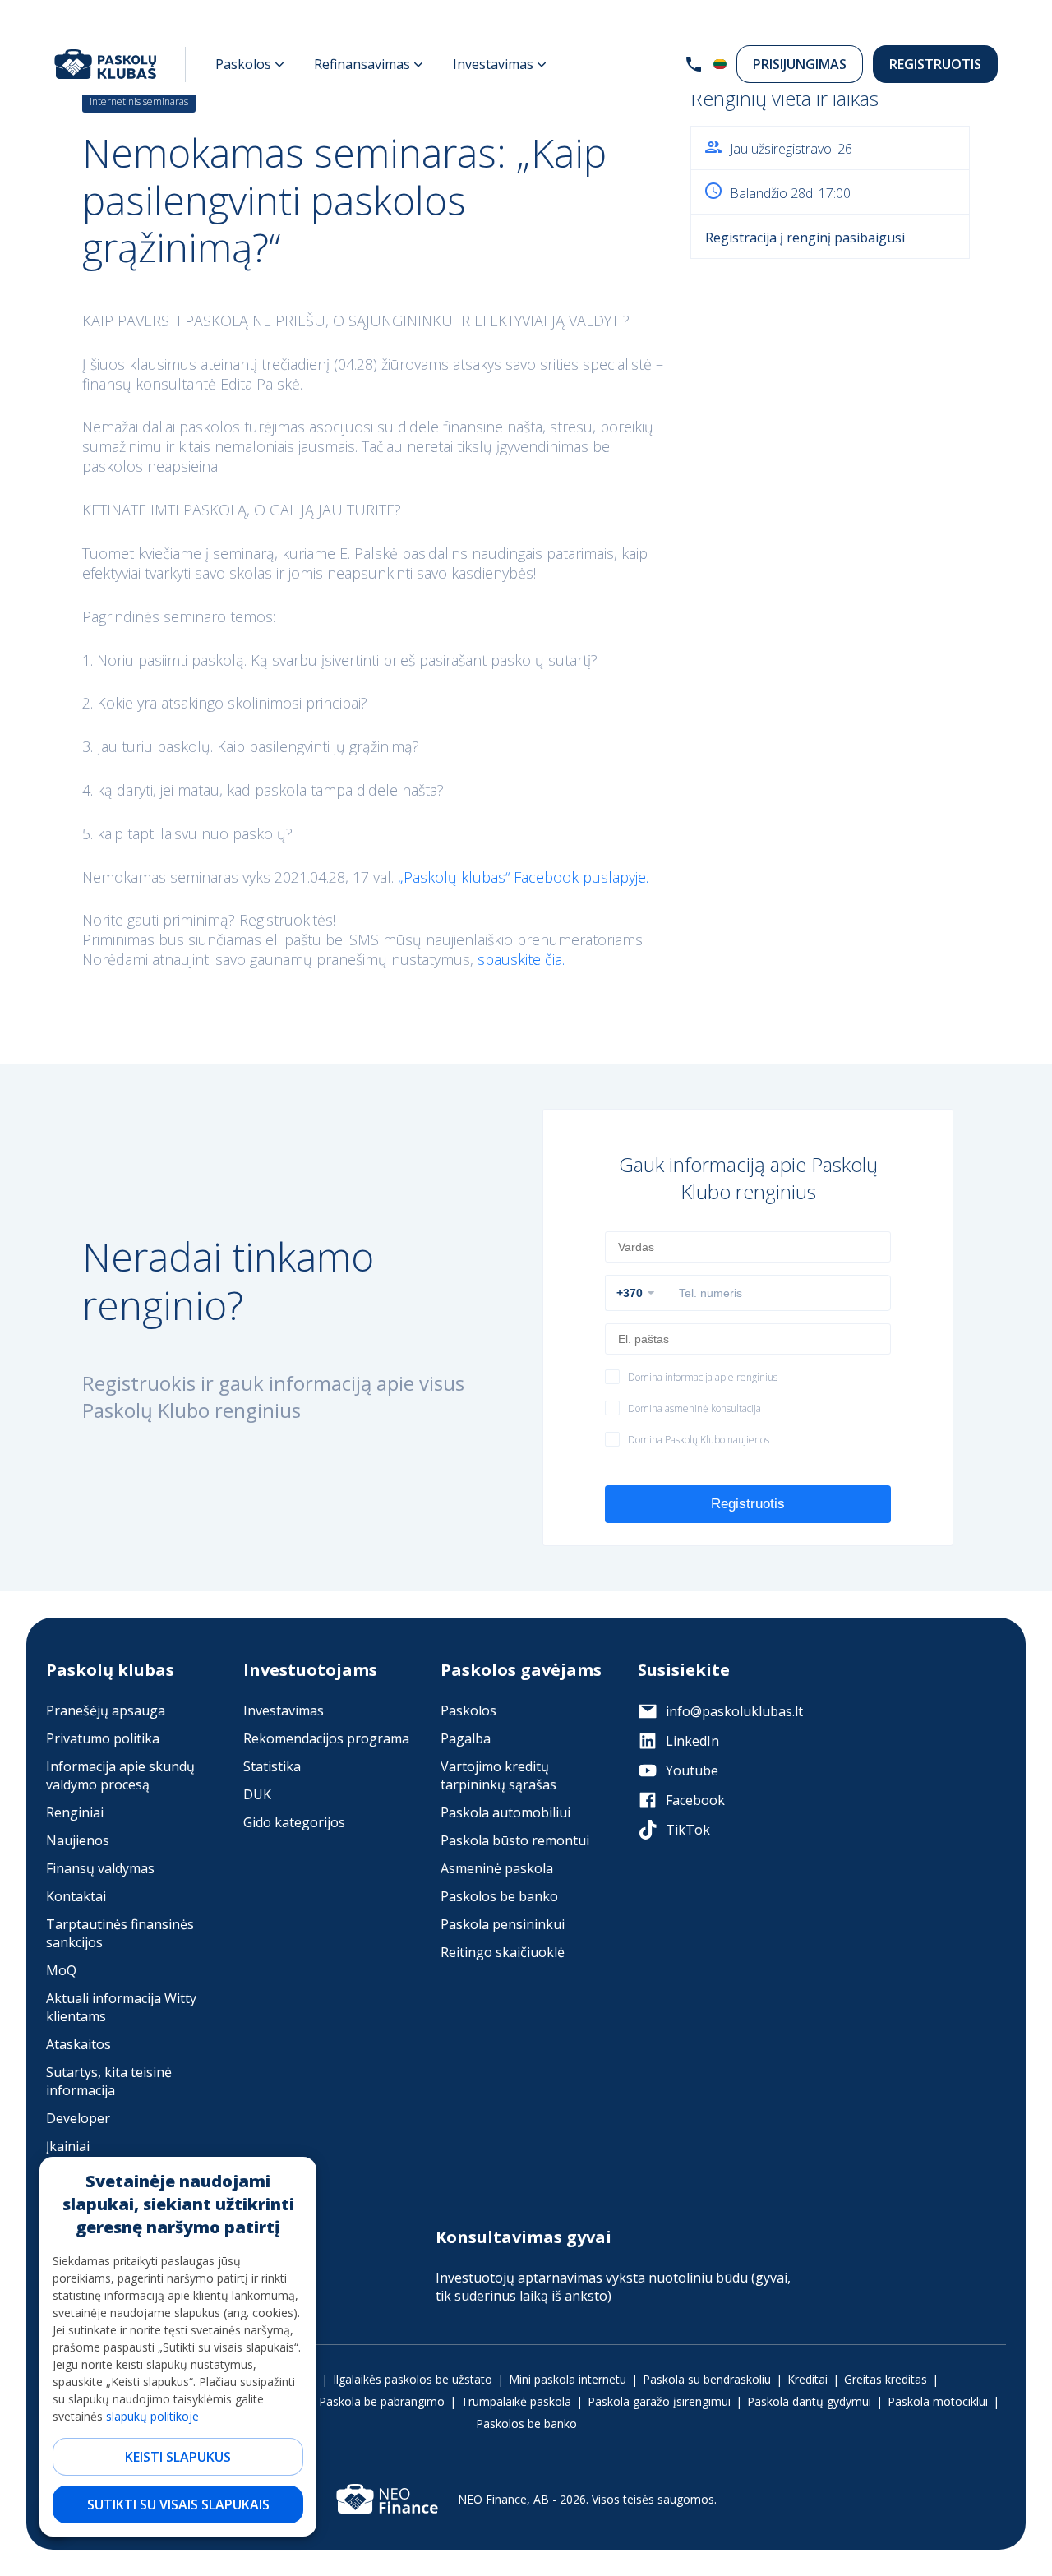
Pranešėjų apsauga (106, 1710)
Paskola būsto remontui (515, 1840)
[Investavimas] (500, 64)
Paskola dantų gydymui (809, 2401)
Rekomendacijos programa (326, 1738)
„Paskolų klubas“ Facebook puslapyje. (523, 877)
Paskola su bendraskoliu (707, 2379)
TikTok (688, 1830)
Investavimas (284, 1710)
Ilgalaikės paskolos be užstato (413, 2379)
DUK (257, 1794)
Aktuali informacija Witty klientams (121, 2007)
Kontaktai (76, 1896)
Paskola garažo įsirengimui (659, 2401)
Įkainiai (68, 2146)
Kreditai (807, 2379)
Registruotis (935, 64)
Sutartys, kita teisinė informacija (109, 2081)
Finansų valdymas (100, 1868)
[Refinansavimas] (369, 64)
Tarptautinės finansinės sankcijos (120, 1933)
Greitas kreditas (886, 2379)
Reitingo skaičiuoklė (503, 1952)
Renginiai (75, 1812)
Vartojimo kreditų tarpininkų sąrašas (498, 1775)
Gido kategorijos (294, 1822)
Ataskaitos (78, 2044)
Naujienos (78, 1840)
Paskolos (468, 1710)
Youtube (692, 1770)
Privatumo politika (103, 1738)
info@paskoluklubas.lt (734, 1711)
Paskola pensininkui (503, 1924)
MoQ (61, 1970)
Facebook (695, 1800)
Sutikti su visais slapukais (178, 2504)
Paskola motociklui (938, 2401)
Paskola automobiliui (505, 1812)
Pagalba (466, 1738)
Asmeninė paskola (497, 1868)
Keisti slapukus (178, 2457)
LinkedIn (692, 1741)
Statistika (272, 1766)
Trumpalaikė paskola (516, 2401)
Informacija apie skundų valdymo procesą (120, 1775)
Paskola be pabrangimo (382, 2401)
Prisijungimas (800, 64)
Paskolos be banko (499, 1896)
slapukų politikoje (152, 2416)
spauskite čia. (521, 959)
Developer (78, 2118)
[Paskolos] (250, 64)
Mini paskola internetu (568, 2379)
